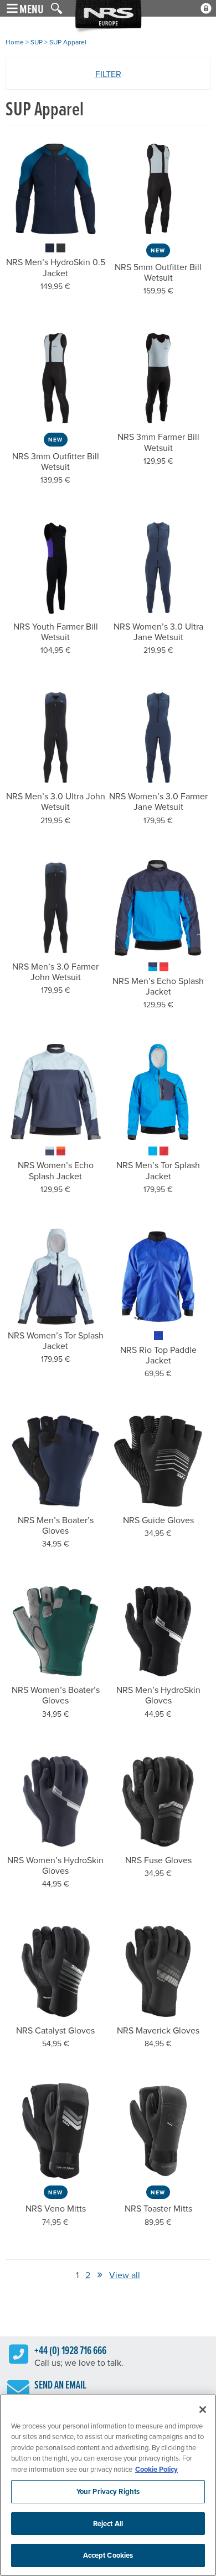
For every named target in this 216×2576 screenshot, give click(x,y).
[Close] (203, 2410)
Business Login (206, 8)
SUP (37, 42)
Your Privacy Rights (108, 2491)
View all (125, 2275)
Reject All (108, 2524)
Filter (108, 74)
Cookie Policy (156, 2469)
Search (56, 8)
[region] (108, 2485)
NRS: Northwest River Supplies (108, 17)
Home (15, 42)
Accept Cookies (108, 2555)
